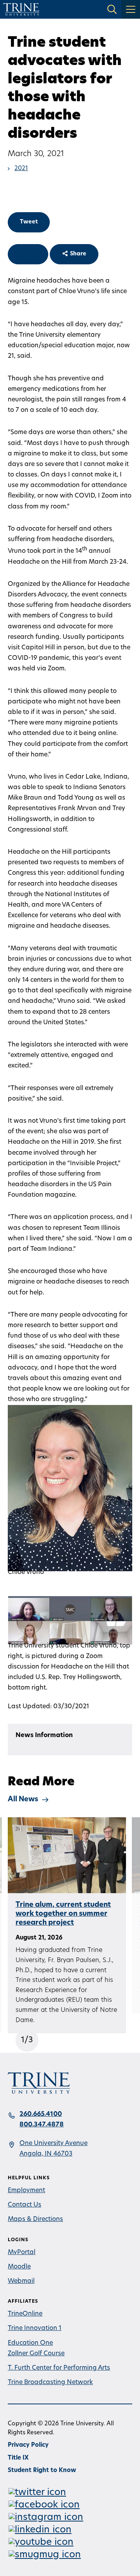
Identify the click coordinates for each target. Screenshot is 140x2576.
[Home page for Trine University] (21, 9)
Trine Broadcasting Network (50, 2383)
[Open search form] (112, 9)
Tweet (29, 222)
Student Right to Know (42, 2471)
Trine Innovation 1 (35, 2328)
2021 (21, 169)
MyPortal (22, 2252)
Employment (26, 2191)
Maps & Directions (35, 2219)
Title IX (18, 2458)
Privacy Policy (28, 2445)
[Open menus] (131, 9)
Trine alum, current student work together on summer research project (63, 1914)
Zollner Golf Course (36, 2354)
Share (28, 254)
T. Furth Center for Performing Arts (59, 2368)
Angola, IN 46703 (46, 2154)
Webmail (21, 2281)
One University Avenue (53, 2143)
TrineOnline (25, 2314)
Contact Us (24, 2205)
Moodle (19, 2267)
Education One (30, 2343)
